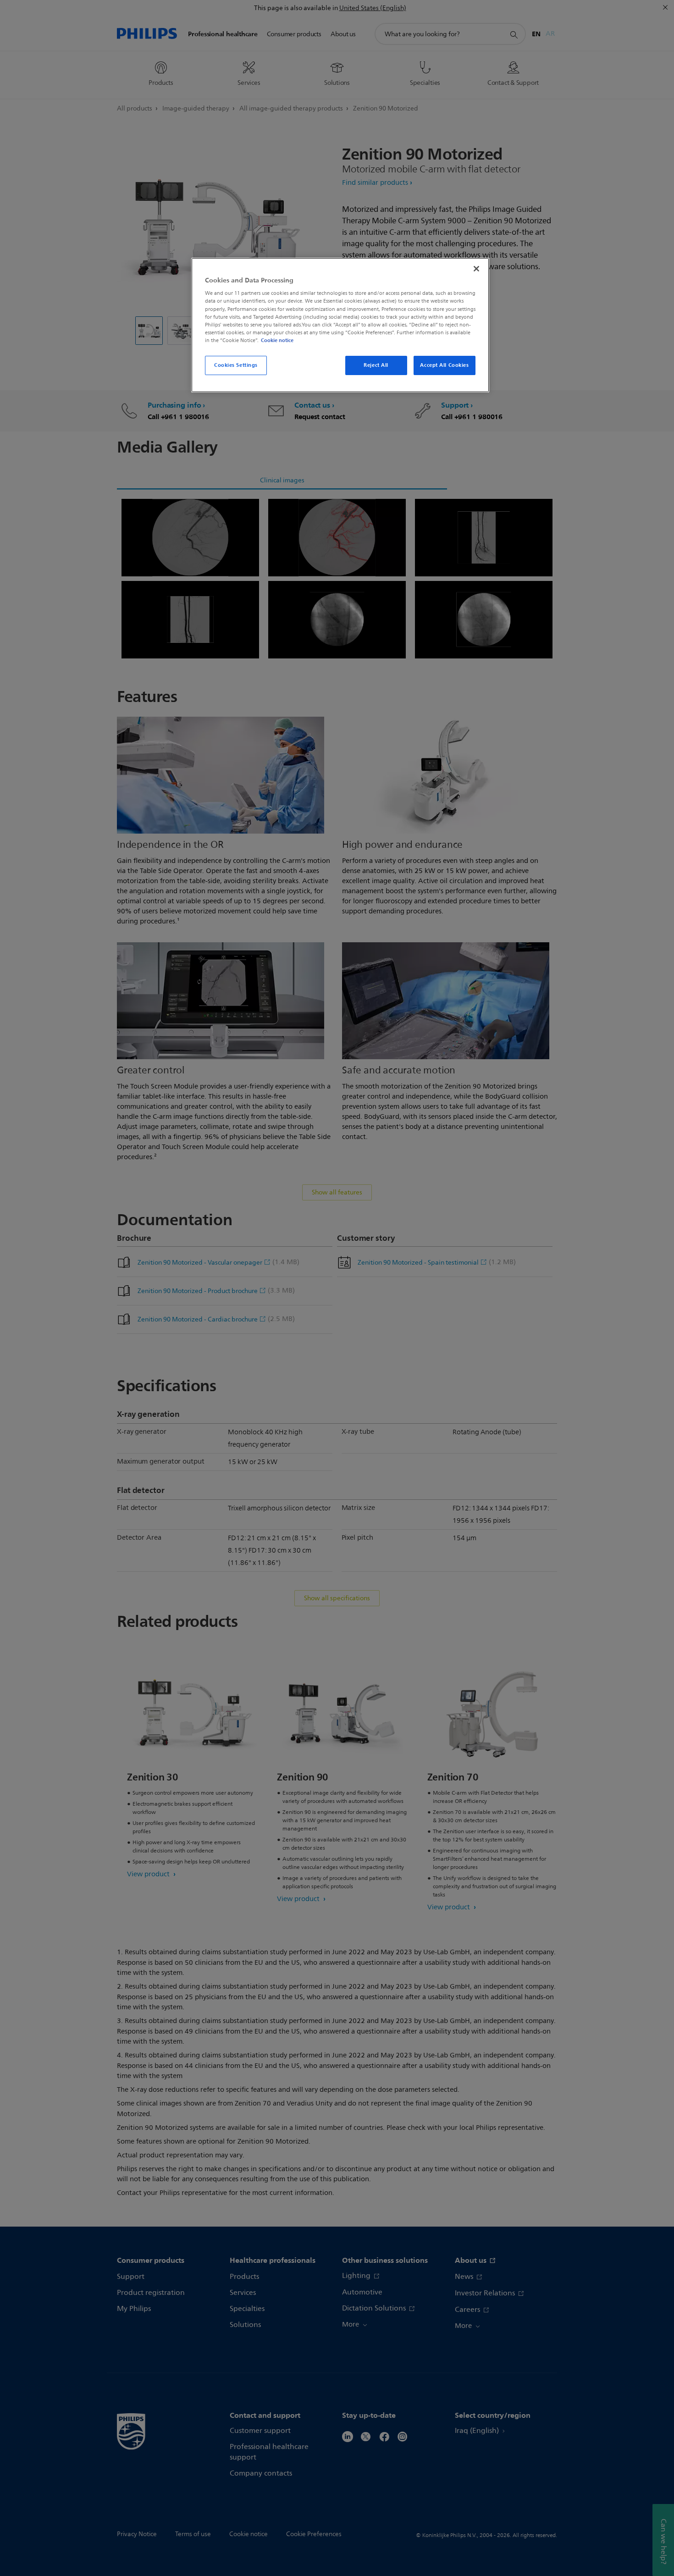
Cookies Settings (236, 365)
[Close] (476, 269)
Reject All (376, 365)
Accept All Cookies (444, 365)
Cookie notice (277, 340)
